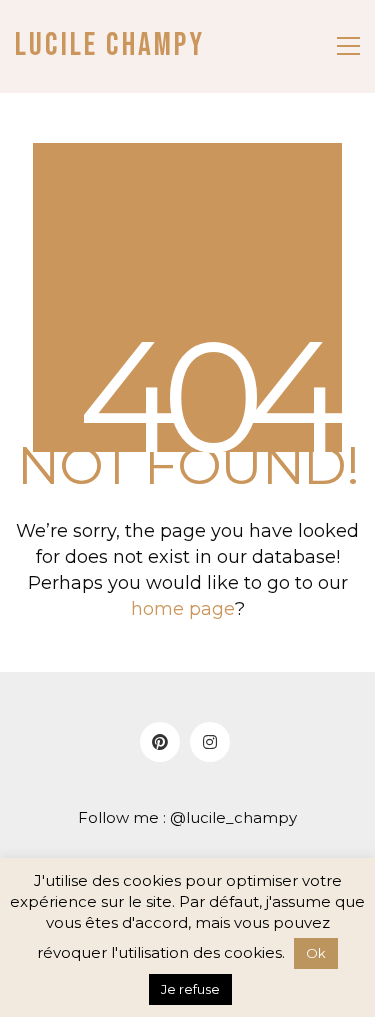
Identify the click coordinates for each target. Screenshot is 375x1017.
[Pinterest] (160, 742)
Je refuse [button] (190, 989)
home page (183, 609)
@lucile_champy (233, 817)
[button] (348, 46)
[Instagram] (210, 742)
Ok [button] (316, 953)
